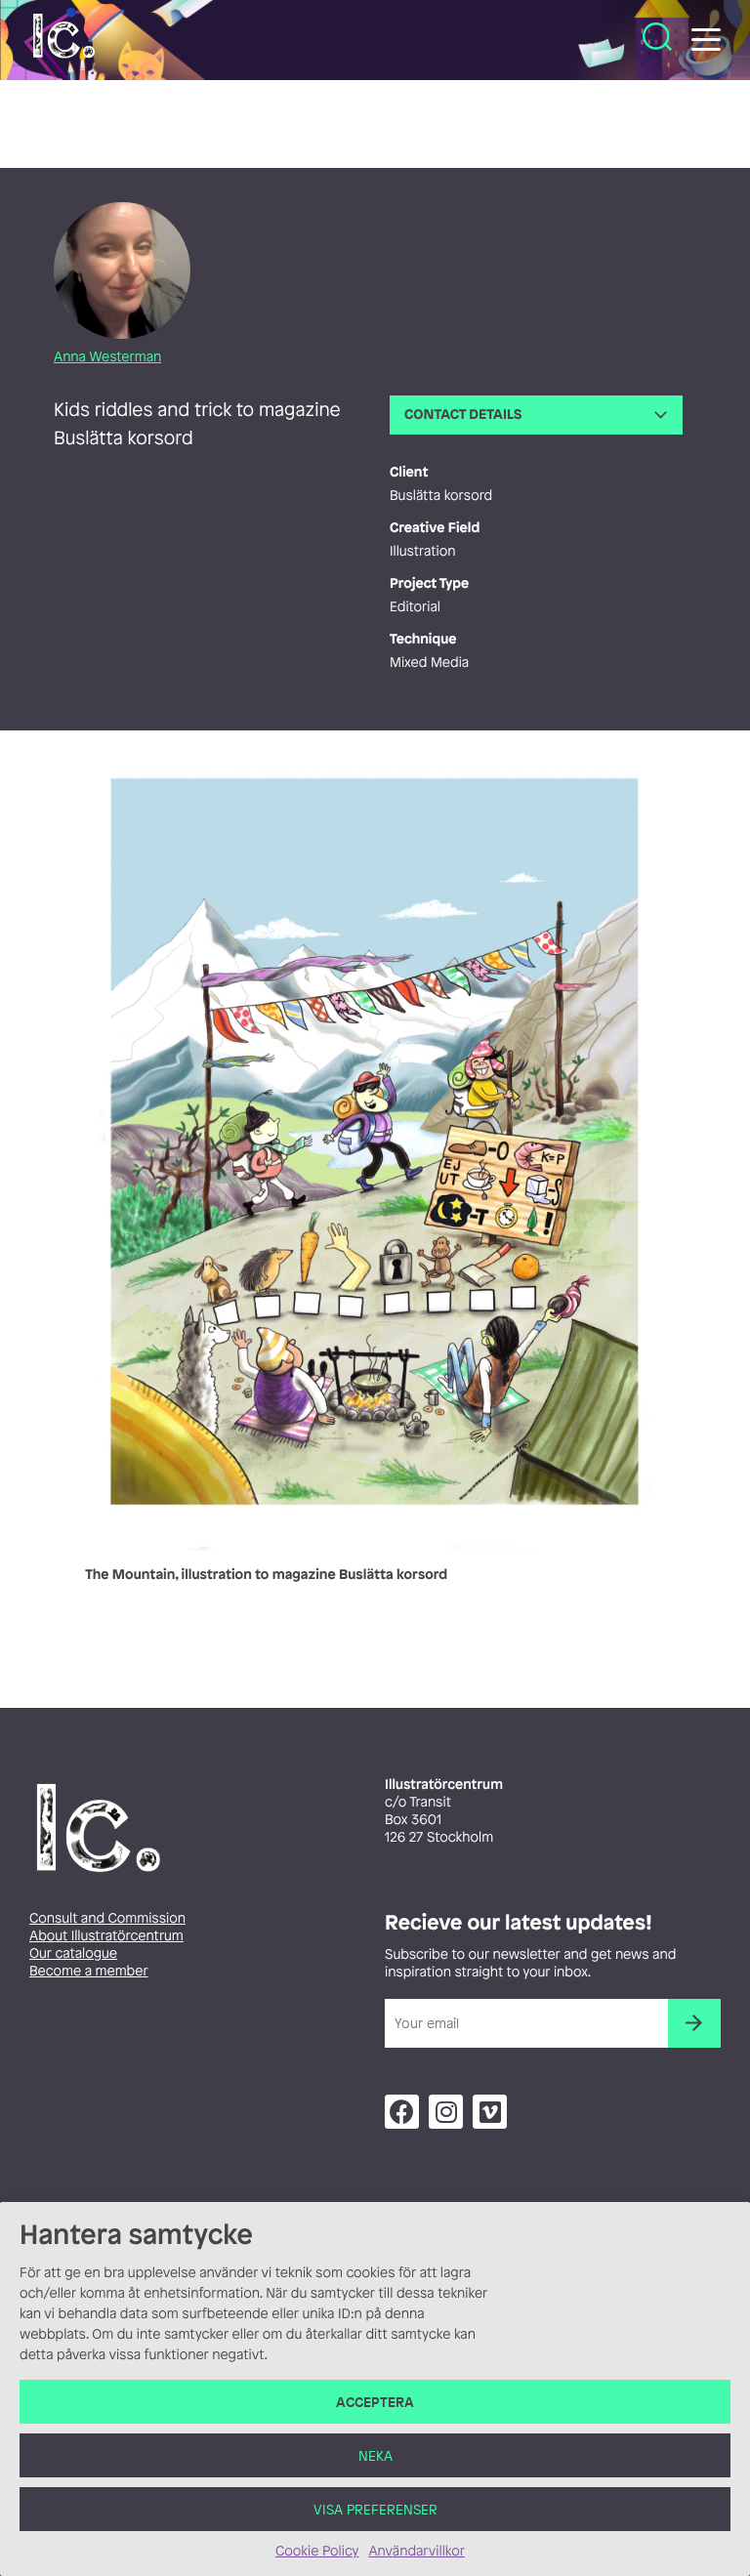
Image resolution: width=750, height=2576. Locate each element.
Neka (375, 2455)
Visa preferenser (375, 2509)
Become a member (89, 1971)
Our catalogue (73, 1953)
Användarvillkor (416, 2551)
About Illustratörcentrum (106, 1936)
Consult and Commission (107, 1918)
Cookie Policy (317, 2551)
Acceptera (375, 2402)
